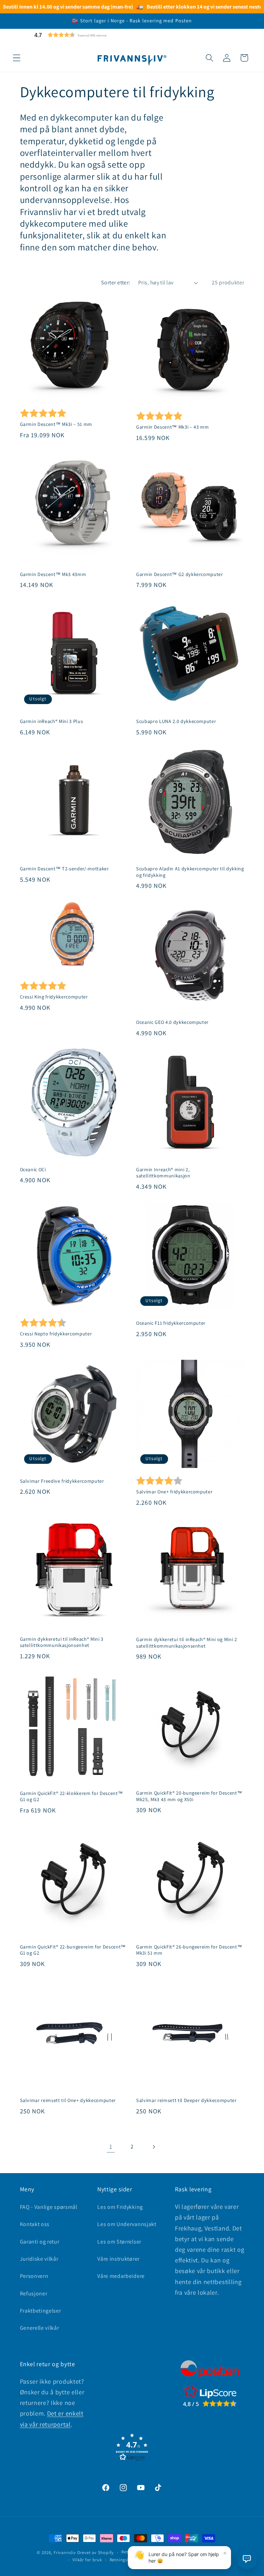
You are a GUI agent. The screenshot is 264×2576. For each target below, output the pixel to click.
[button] (87, 35)
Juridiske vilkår (39, 2259)
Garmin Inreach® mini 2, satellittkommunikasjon (163, 1173)
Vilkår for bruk (87, 2560)
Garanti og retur (40, 2242)
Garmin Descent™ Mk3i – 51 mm (56, 424)
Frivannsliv (65, 2552)
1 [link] (111, 2146)
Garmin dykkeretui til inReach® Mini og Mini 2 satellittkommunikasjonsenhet (187, 1643)
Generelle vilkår (40, 2328)
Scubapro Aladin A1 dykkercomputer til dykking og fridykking (190, 872)
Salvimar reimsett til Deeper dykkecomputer (186, 2100)
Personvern (34, 2276)
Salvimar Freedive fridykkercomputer (62, 1481)
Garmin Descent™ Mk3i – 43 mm (172, 427)
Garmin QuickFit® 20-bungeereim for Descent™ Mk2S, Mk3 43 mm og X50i (189, 1796)
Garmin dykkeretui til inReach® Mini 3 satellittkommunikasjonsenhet (62, 1642)
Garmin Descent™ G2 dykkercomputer (180, 574)
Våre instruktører (118, 2259)
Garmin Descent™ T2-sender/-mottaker (64, 869)
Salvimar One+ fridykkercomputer (174, 1492)
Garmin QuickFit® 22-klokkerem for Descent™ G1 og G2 (71, 1797)
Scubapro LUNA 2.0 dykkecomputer (176, 721)
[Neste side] (153, 2147)
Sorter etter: (116, 283)
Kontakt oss (35, 2224)
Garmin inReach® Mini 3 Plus (52, 721)
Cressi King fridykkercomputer (54, 997)
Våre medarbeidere (121, 2276)
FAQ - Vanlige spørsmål (49, 2207)
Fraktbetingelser (41, 2311)
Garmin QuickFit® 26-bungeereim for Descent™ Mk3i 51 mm (189, 1950)
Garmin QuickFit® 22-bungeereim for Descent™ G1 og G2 (73, 1950)
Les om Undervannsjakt (127, 2224)
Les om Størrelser (119, 2242)
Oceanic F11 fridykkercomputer (171, 1323)
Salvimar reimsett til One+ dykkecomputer (68, 2100)
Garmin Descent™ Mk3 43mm (53, 574)
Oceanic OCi (33, 1170)
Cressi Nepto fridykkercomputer (56, 1334)
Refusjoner (34, 2293)
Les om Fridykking (120, 2207)
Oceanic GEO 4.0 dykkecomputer (172, 1022)
